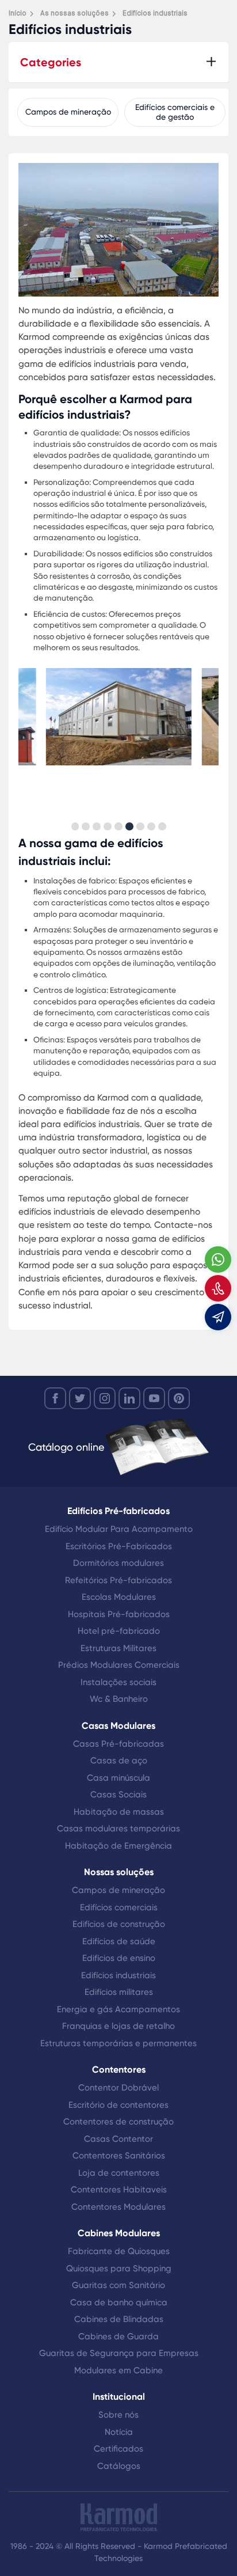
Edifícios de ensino (119, 1958)
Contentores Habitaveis (119, 2190)
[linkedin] (129, 1398)
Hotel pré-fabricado (119, 1631)
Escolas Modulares (119, 1597)
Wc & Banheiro (119, 1699)
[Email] (218, 1317)
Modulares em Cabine (118, 2370)
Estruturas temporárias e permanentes (118, 2043)
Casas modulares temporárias (118, 1828)
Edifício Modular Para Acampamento (119, 1529)
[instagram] (105, 1398)
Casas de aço (119, 1761)
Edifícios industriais (118, 1975)
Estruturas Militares (118, 1648)
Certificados (118, 2449)
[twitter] (80, 1398)
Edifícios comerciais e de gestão (175, 112)
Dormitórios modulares (118, 1563)
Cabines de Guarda (118, 2336)
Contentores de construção (118, 2122)
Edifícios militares (119, 1992)
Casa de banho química (119, 2302)
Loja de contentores (119, 2173)
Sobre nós (118, 2415)
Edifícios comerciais (119, 1907)
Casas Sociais (118, 1795)
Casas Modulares (118, 1726)
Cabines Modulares (119, 2233)
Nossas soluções (119, 1872)
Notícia (119, 2432)
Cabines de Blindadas (119, 2319)
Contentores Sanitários (119, 2156)
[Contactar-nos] (218, 1288)
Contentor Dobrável (118, 2088)
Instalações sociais (118, 1682)
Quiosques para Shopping (119, 2268)
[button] (75, 826)
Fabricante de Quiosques (119, 2251)
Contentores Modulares (118, 2207)
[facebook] (55, 1398)
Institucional (119, 2397)
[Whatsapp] (218, 1259)
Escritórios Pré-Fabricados (119, 1546)
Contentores (119, 2069)
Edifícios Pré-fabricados (118, 1511)
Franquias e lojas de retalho (118, 2026)
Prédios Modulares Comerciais (119, 1665)
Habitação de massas (119, 1812)
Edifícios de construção (119, 1924)
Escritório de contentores (118, 2105)
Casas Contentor (118, 2139)
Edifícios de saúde (119, 1941)
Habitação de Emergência (118, 1846)
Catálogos (119, 2466)
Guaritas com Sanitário (118, 2285)
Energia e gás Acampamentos (118, 2009)
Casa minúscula (118, 1778)
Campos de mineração (68, 112)
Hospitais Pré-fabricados (119, 1614)
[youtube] (154, 1398)
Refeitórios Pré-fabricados (118, 1580)
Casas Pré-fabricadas (118, 1744)
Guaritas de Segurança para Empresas (119, 2353)
